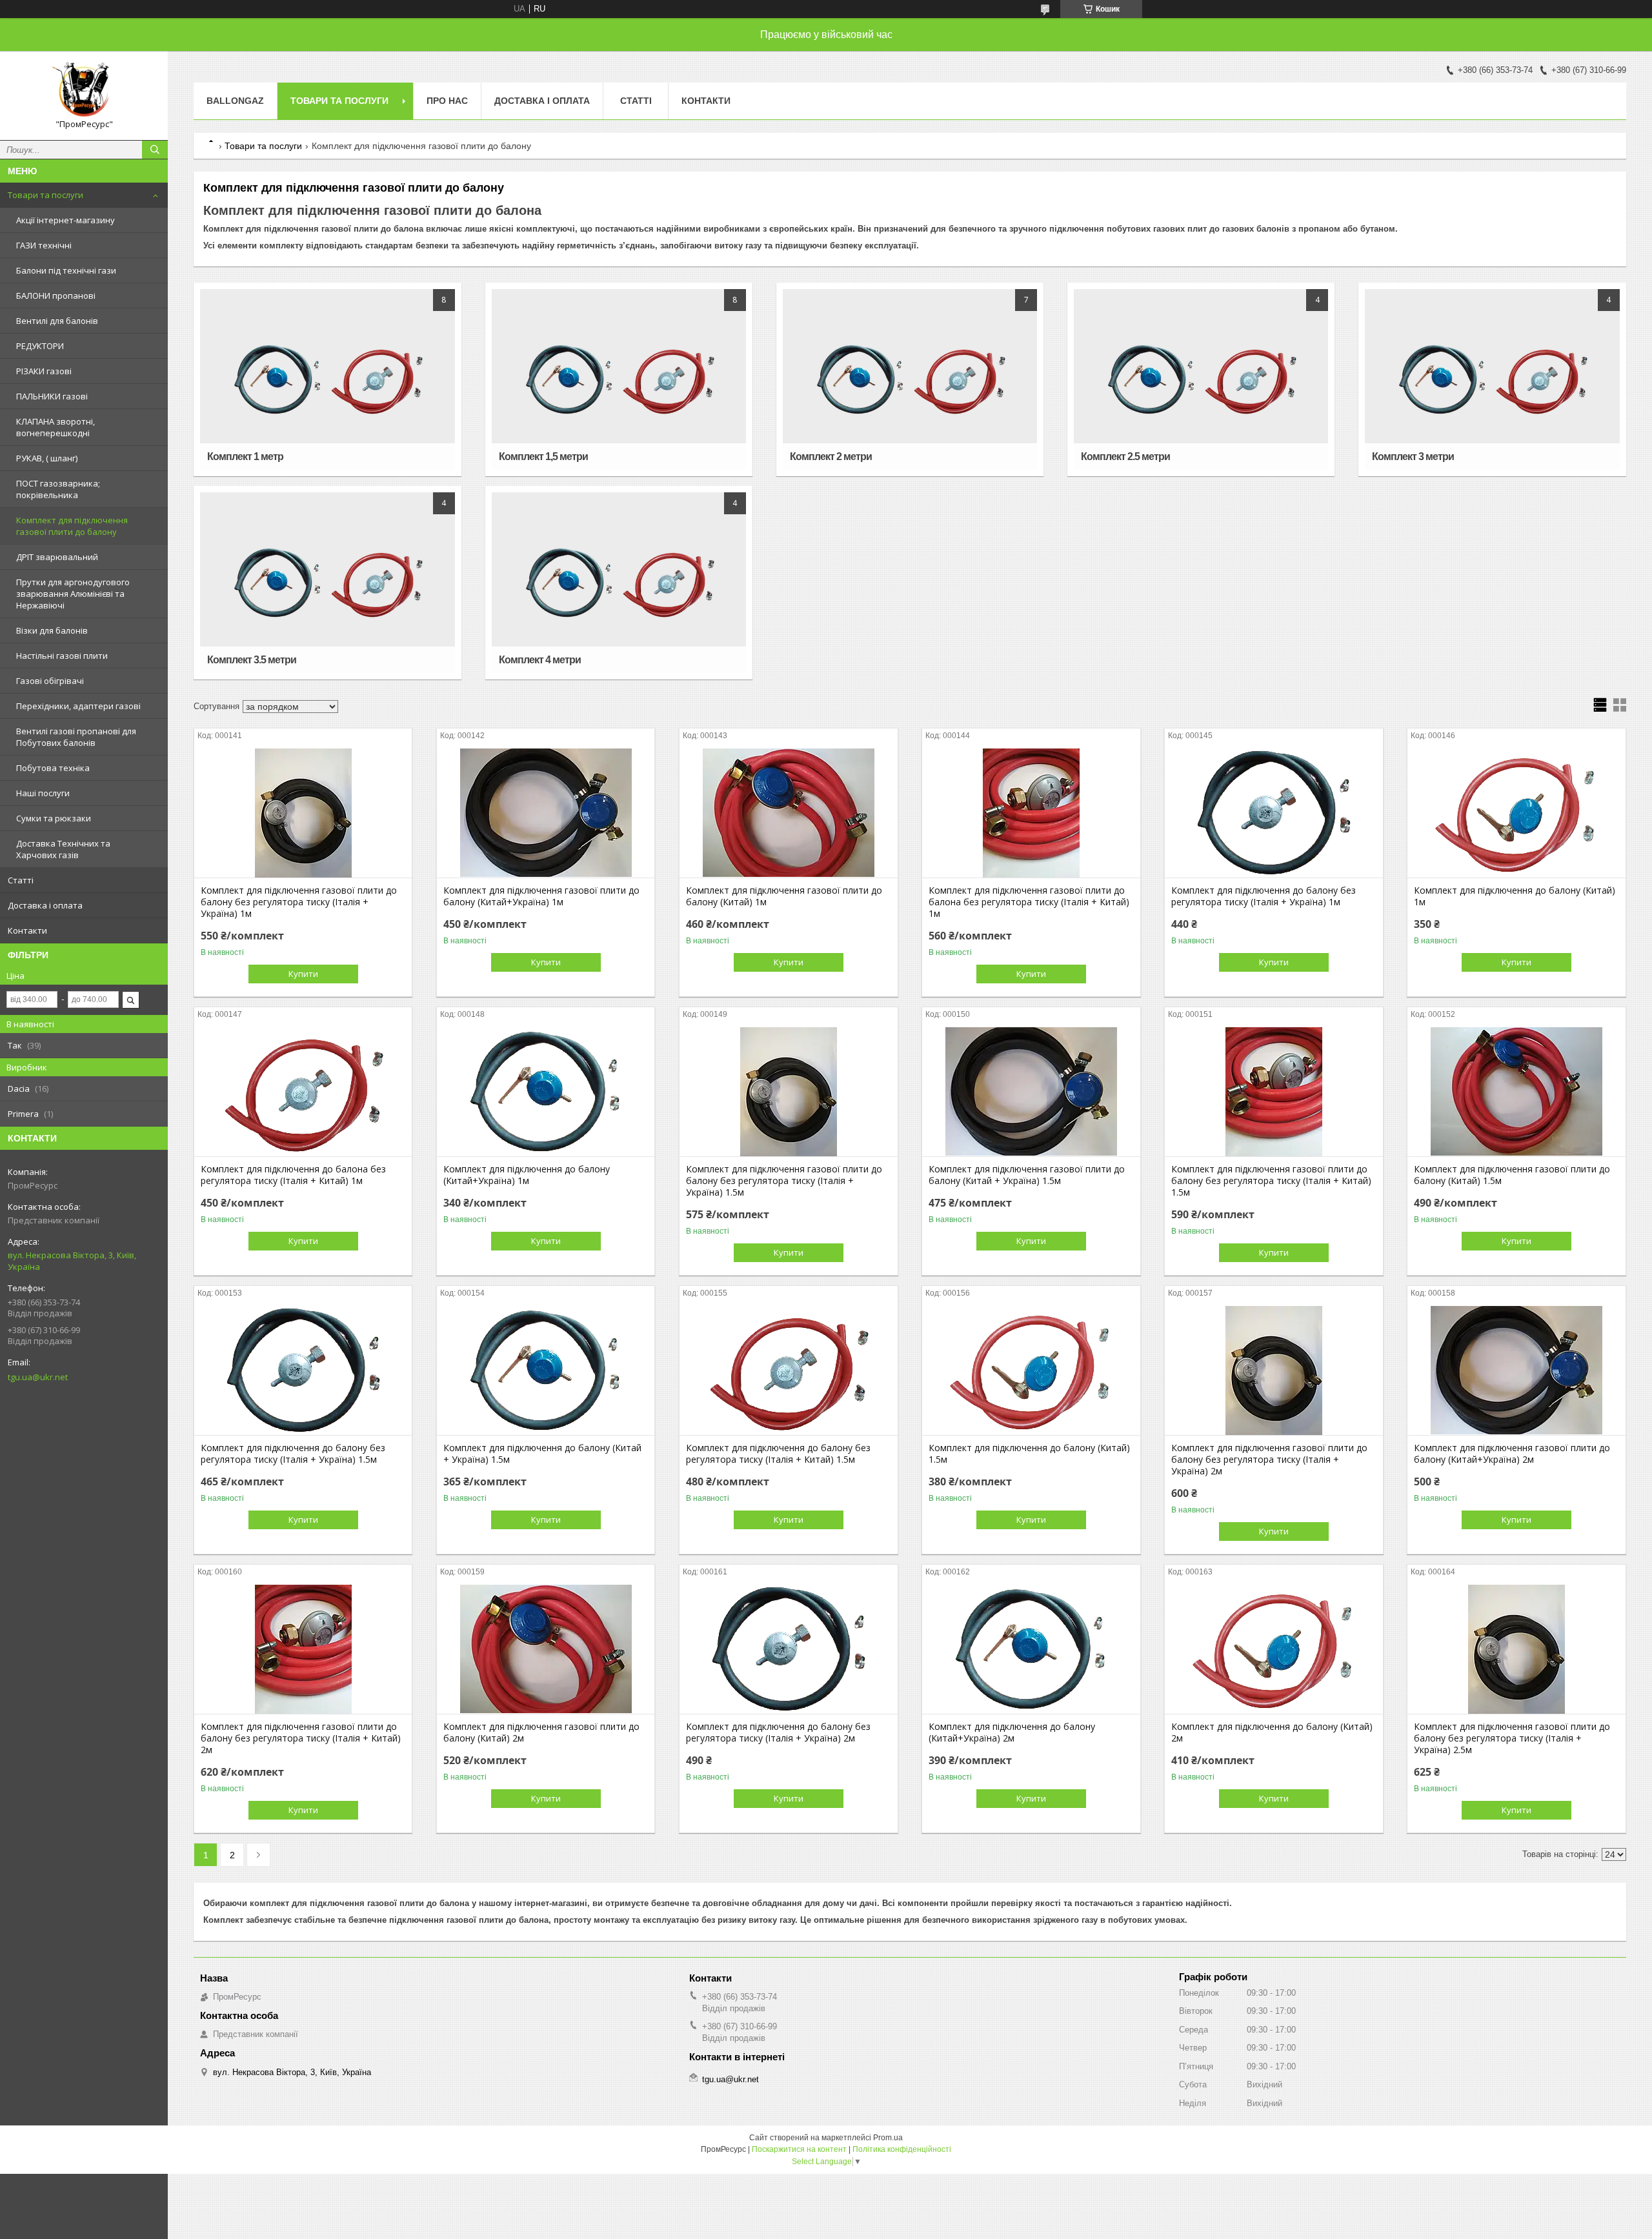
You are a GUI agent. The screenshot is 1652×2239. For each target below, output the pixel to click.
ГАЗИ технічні (44, 245)
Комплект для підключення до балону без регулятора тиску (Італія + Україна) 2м (778, 1732)
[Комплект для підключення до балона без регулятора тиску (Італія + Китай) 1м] (303, 1092)
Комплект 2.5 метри (1125, 457)
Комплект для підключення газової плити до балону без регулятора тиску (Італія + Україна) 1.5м (784, 1181)
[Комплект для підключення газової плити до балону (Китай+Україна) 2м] (1516, 1371)
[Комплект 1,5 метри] (619, 379)
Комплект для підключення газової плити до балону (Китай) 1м (784, 896)
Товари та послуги (45, 195)
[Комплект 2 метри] (910, 379)
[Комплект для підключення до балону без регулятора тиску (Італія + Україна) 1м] (1274, 813)
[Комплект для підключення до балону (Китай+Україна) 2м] (1031, 1649)
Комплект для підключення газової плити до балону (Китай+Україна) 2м (1512, 1454)
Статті (21, 880)
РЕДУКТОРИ (40, 346)
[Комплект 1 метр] (327, 379)
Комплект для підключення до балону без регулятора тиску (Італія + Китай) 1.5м (778, 1454)
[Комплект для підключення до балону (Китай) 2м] (1274, 1649)
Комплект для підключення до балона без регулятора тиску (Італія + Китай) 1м (293, 1175)
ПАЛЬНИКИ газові (52, 396)
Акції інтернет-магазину (65, 220)
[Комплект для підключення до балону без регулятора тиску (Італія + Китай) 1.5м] (788, 1371)
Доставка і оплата (45, 905)
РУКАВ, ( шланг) (47, 458)
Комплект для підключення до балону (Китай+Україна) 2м (1012, 1732)
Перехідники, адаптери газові (78, 706)
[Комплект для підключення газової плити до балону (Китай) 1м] (788, 813)
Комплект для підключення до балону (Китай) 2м (1272, 1732)
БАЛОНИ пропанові (56, 296)
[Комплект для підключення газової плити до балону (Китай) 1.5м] (1516, 1092)
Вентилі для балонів (57, 321)
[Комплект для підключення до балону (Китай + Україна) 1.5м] (546, 1371)
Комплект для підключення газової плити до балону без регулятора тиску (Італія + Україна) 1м (299, 902)
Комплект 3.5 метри (252, 660)
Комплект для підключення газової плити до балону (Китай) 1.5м (1512, 1175)
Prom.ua (888, 2138)
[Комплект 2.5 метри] (1201, 379)
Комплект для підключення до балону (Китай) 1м (1515, 896)
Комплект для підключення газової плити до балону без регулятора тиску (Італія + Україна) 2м (1269, 1460)
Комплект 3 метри (1413, 457)
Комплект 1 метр (245, 457)
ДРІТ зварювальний (57, 557)
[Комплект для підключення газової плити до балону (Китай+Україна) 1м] (546, 813)
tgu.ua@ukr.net (38, 1377)
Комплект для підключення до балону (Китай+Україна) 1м (527, 1175)
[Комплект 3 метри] (1492, 379)
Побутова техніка (53, 768)
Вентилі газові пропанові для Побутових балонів (76, 737)
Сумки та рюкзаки (54, 818)
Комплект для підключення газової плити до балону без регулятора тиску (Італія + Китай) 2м (301, 1738)
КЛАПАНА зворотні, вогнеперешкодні (55, 427)
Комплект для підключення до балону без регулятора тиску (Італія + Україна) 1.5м (293, 1454)
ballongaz (235, 101)
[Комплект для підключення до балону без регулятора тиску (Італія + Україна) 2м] (788, 1649)
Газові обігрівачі (50, 681)
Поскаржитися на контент (799, 2149)
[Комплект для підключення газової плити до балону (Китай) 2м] (546, 1649)
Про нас (447, 101)
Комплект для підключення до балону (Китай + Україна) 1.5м (542, 1454)
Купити (303, 974)
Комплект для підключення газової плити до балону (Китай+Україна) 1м (541, 896)
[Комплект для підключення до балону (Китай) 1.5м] (1031, 1371)
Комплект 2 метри (831, 457)
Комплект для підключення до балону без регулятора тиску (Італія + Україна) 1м (1264, 896)
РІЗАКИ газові (44, 371)
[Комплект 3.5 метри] (327, 583)
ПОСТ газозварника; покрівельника (58, 489)
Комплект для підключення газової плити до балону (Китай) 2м (541, 1732)
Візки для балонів (52, 630)
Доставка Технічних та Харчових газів (63, 849)
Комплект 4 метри (540, 660)
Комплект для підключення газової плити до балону (72, 526)
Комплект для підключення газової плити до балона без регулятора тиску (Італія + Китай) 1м (1029, 902)
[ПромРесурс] (84, 90)
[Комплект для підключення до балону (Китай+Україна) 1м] (546, 1092)
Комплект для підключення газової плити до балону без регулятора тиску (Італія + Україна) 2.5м (1512, 1738)
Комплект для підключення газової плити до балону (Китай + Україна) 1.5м (1027, 1175)
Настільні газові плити (62, 656)
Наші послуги (43, 793)
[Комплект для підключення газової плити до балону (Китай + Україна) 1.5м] (1031, 1092)
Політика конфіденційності (902, 2149)
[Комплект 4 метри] (619, 583)
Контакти (27, 930)
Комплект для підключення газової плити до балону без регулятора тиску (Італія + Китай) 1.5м (1271, 1181)
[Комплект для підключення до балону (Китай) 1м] (1516, 813)
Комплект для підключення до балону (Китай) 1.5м (1029, 1454)
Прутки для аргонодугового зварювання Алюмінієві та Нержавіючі (73, 594)
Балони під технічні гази (66, 270)
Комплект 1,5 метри (543, 457)
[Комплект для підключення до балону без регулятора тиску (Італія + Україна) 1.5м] (303, 1371)
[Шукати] (155, 150)
